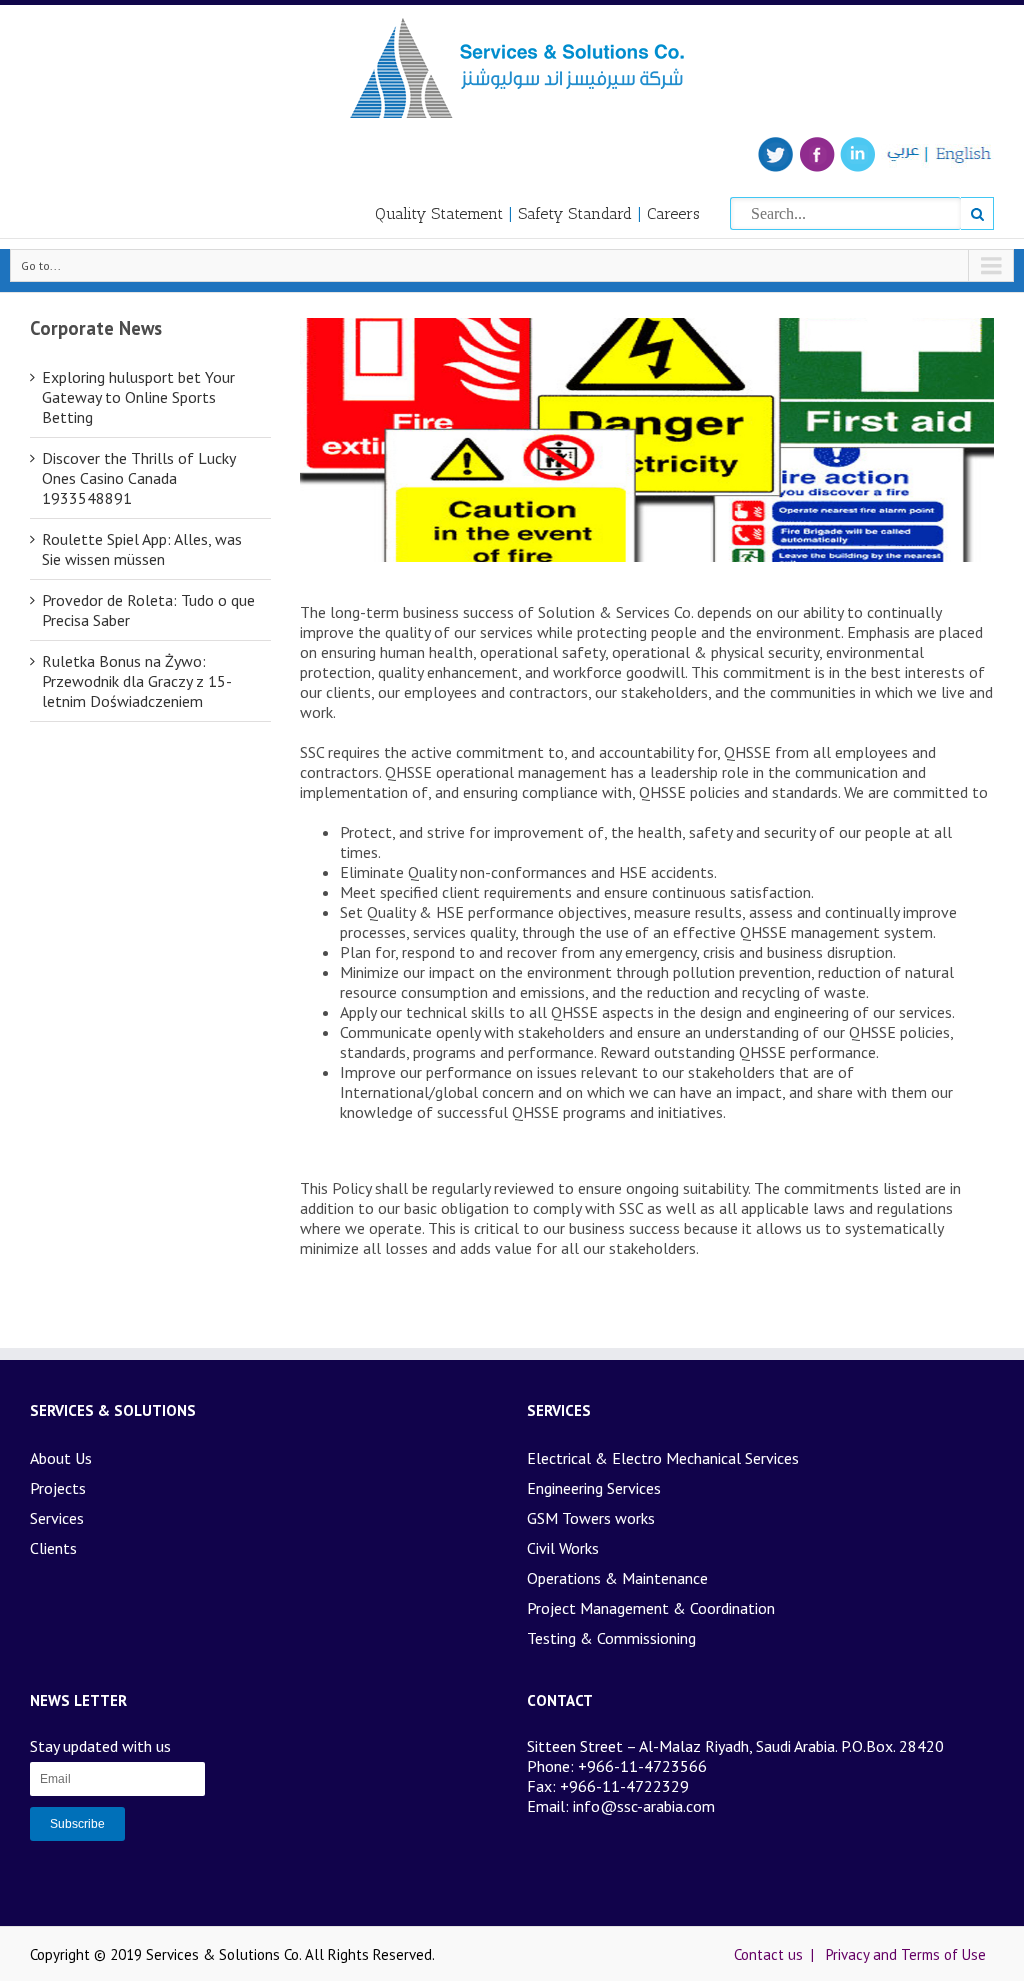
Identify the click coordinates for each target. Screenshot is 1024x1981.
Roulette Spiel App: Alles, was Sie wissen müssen (142, 549)
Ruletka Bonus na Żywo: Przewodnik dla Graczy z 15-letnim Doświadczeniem (137, 681)
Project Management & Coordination (651, 1608)
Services (57, 1518)
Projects (58, 1488)
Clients (53, 1548)
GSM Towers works (591, 1518)
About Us (61, 1458)
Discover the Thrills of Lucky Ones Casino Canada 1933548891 (138, 478)
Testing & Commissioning (611, 1638)
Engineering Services (594, 1488)
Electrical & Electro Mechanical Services (663, 1458)
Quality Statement (439, 213)
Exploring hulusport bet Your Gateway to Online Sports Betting (138, 397)
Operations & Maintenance (617, 1578)
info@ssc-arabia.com (644, 1806)
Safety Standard (575, 213)
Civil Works (563, 1548)
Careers (673, 213)
